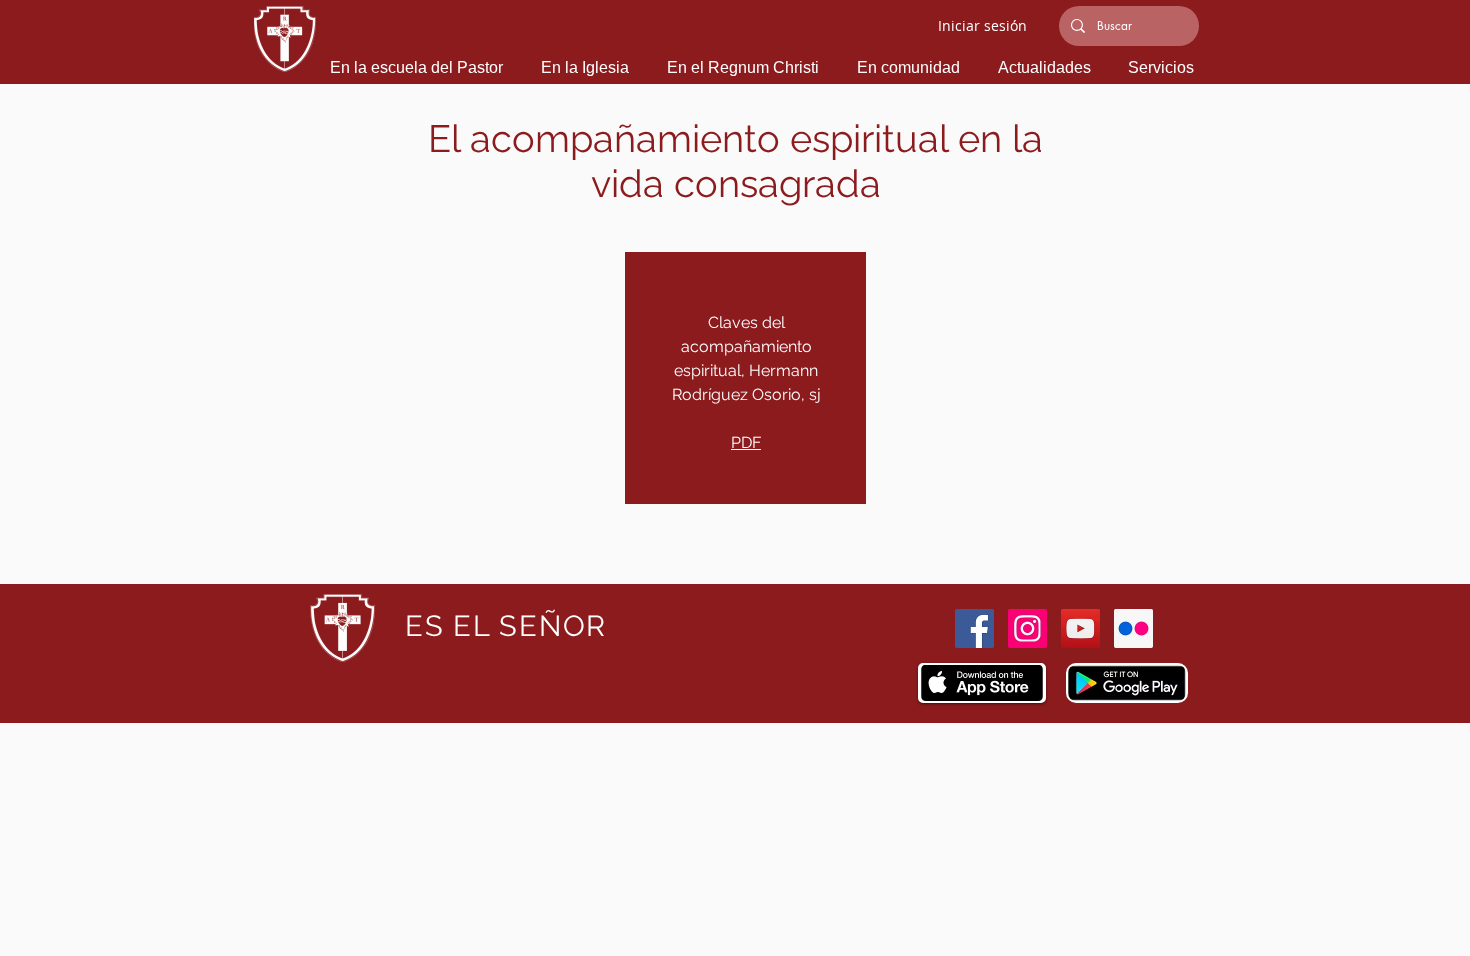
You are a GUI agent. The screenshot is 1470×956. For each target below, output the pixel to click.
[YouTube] (1080, 628)
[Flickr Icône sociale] (1133, 628)
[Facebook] (974, 628)
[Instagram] (1027, 628)
